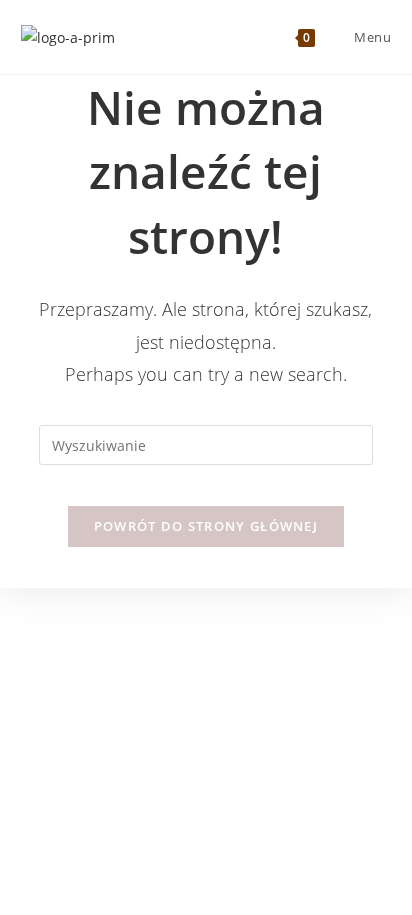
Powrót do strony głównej (206, 526)
